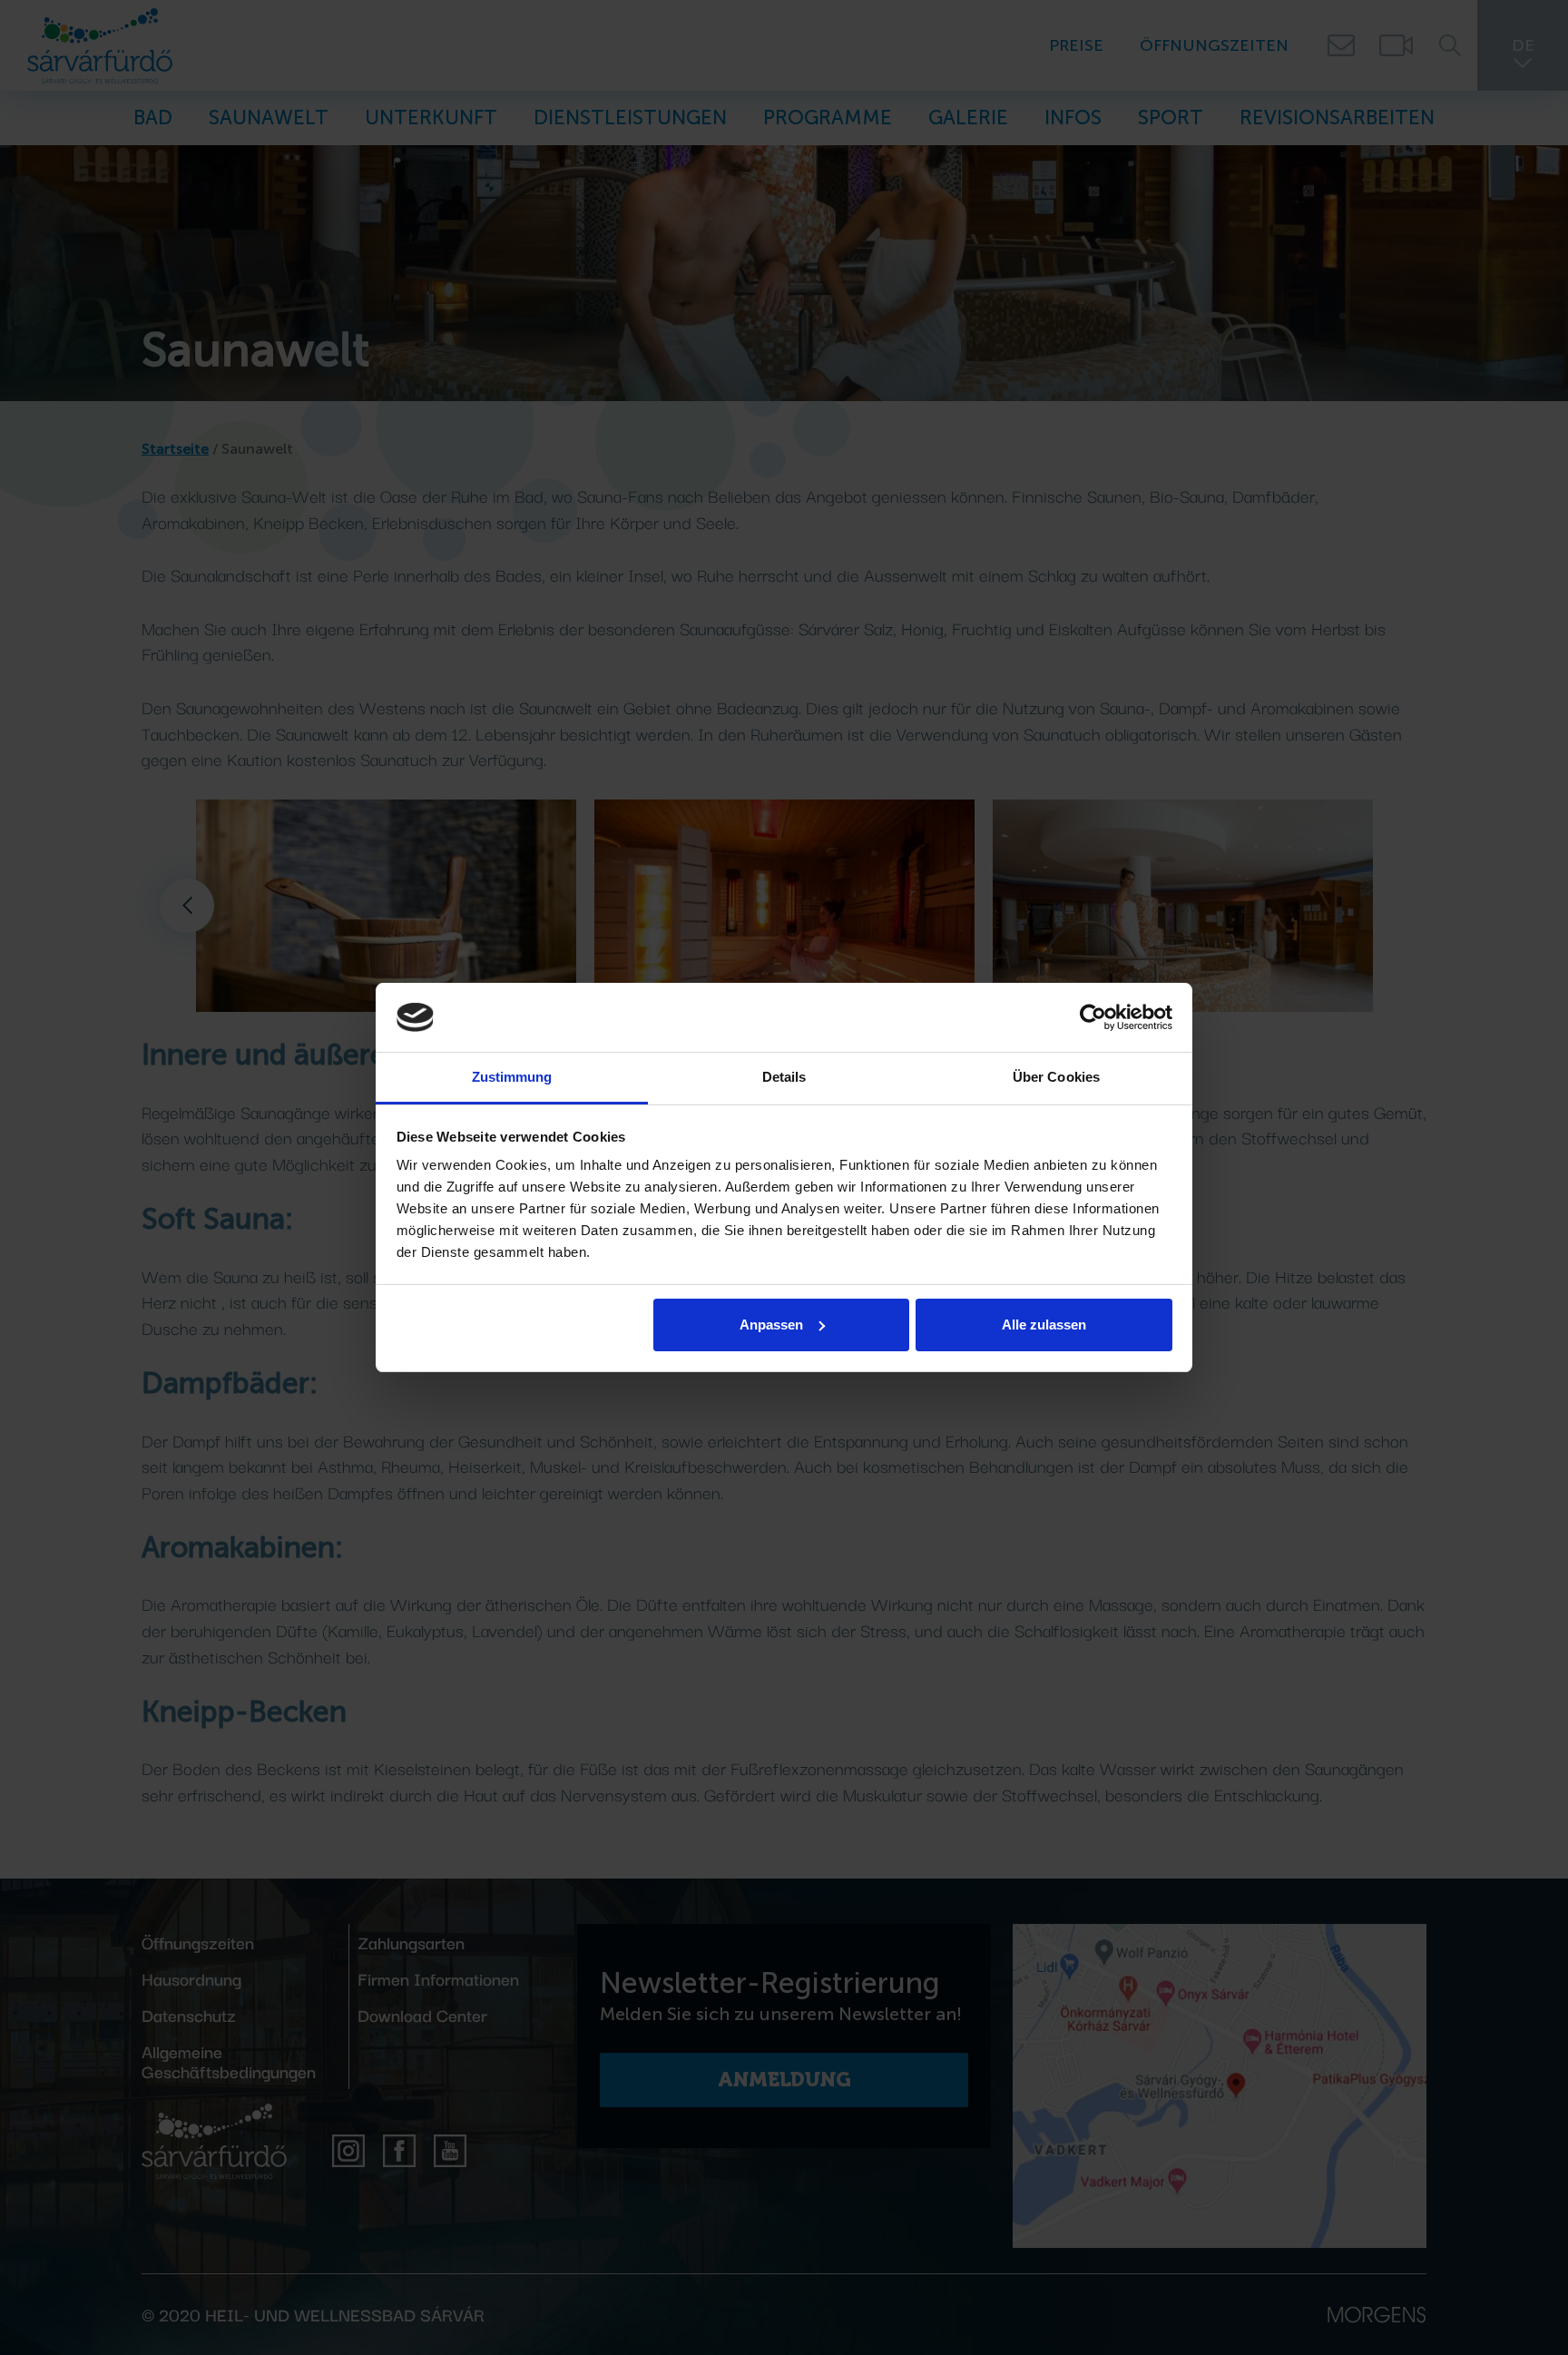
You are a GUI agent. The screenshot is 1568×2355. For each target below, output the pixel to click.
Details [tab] (784, 1077)
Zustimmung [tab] (512, 1077)
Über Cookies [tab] (1056, 1077)
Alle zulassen (1044, 1325)
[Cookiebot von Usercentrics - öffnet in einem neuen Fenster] (1093, 1017)
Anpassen (771, 1325)
